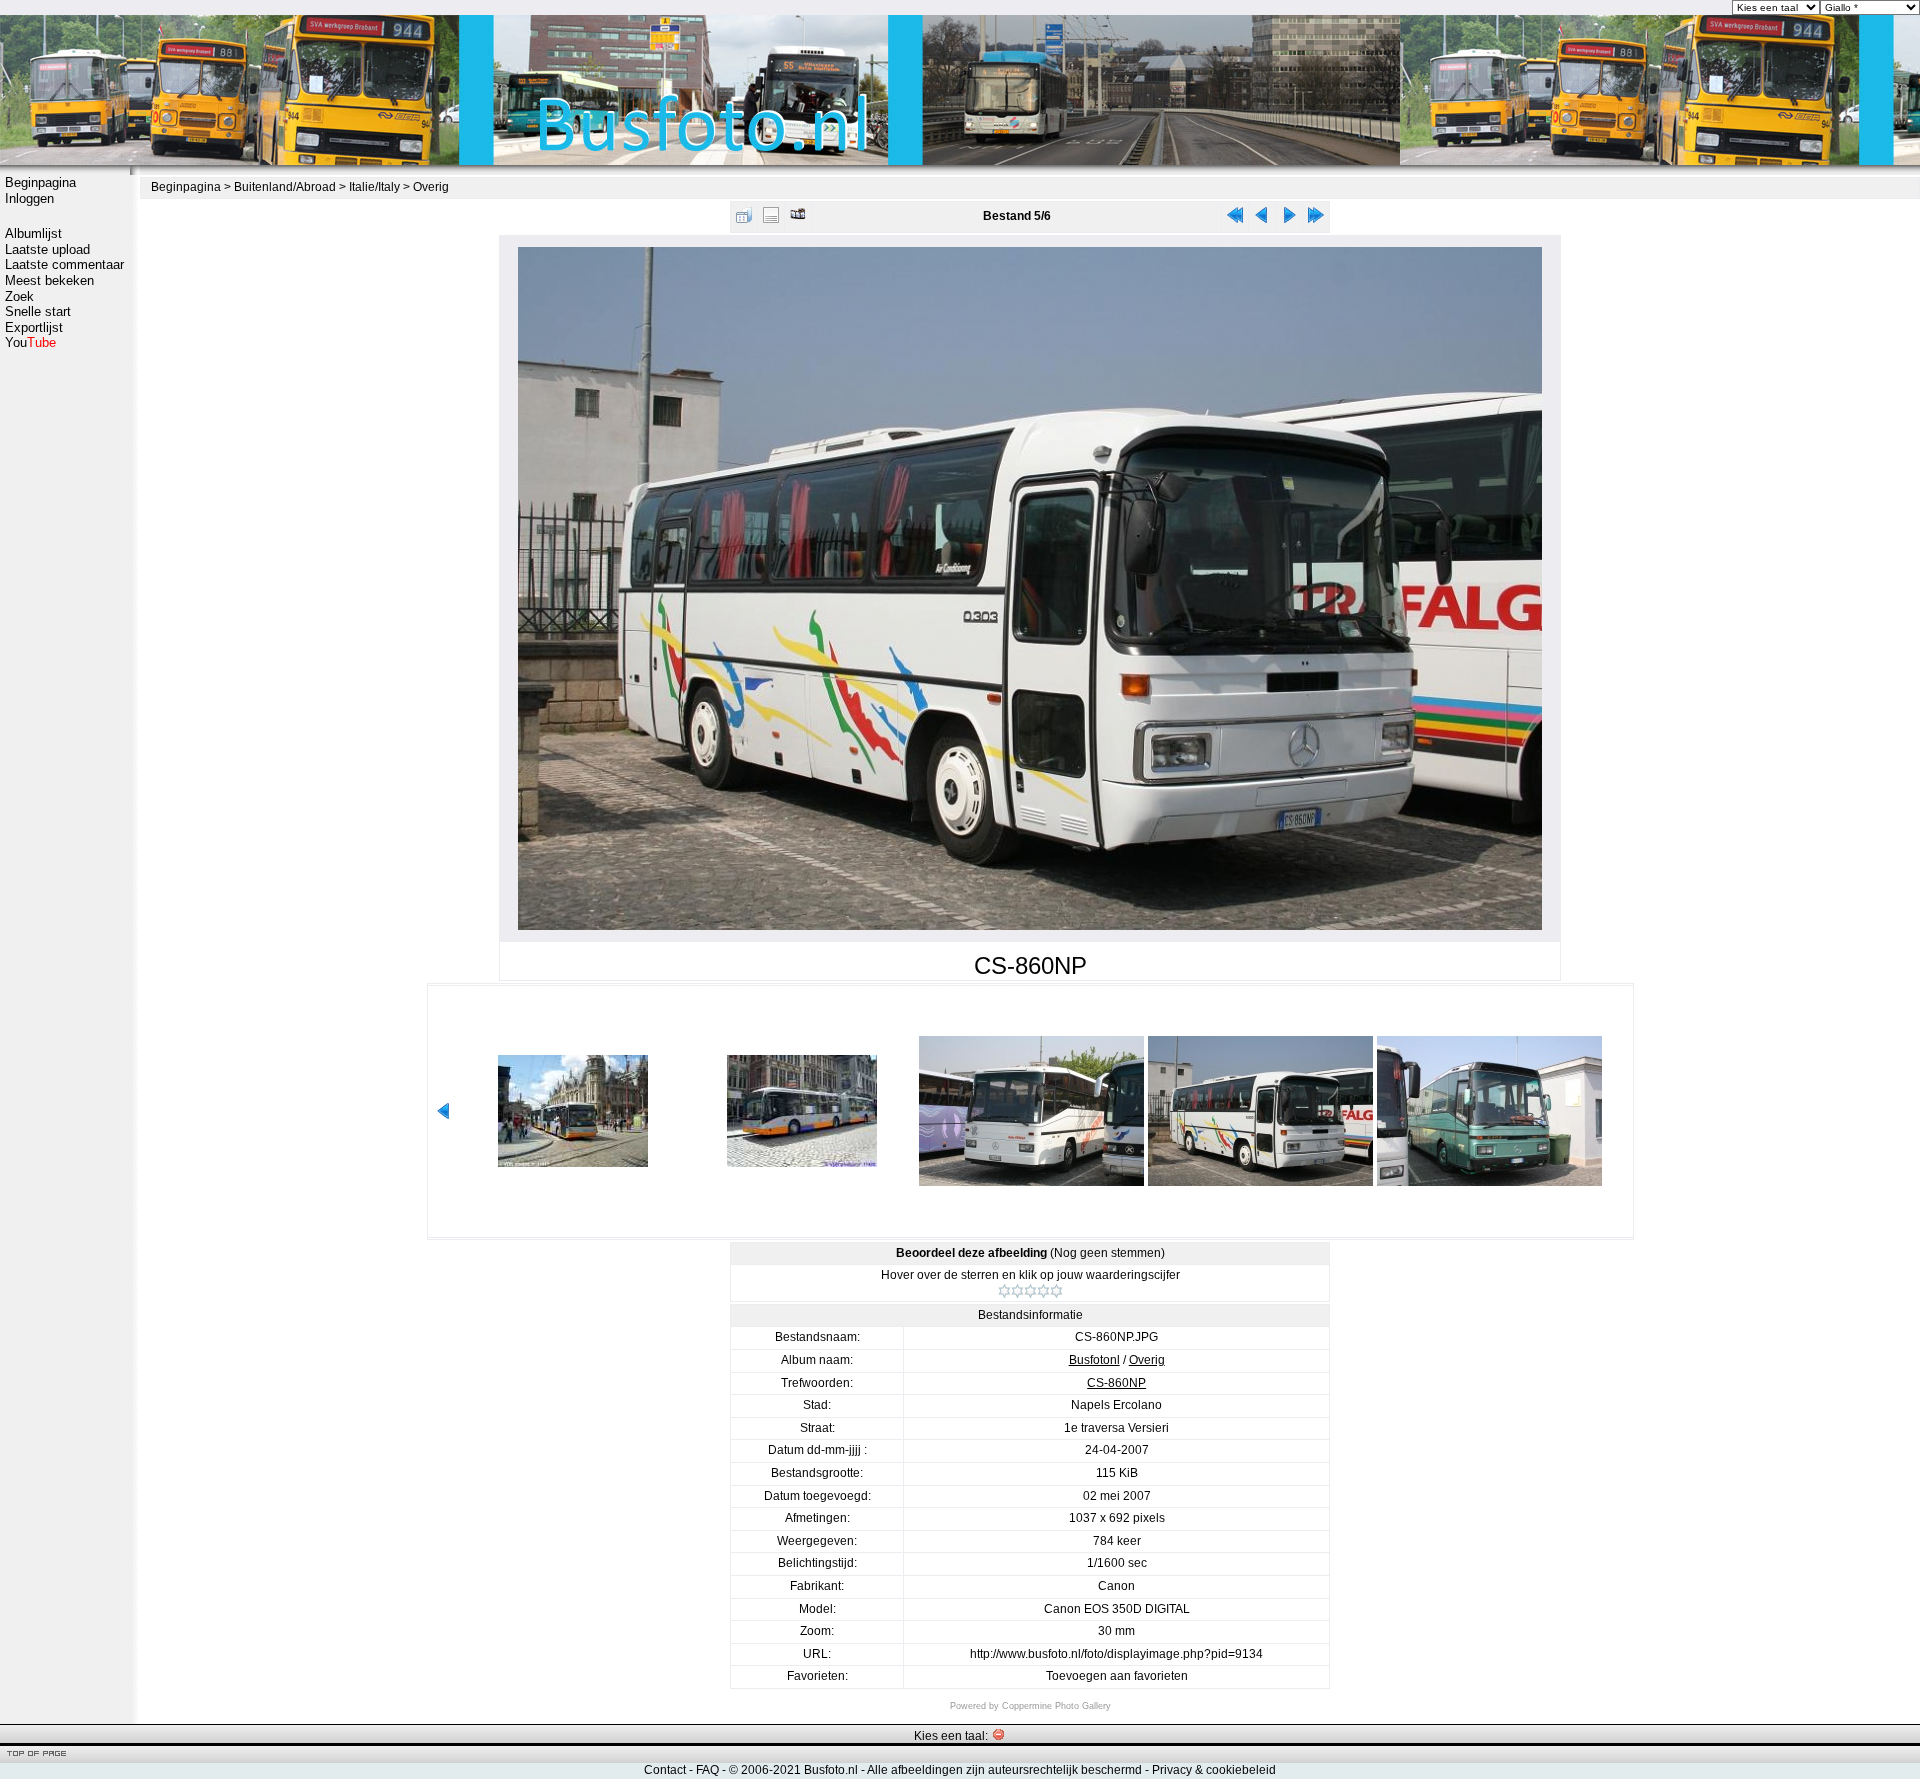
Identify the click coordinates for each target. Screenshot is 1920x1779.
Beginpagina (40, 182)
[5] (1056, 1291)
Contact (665, 1770)
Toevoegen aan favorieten (1117, 1676)
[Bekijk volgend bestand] (1289, 219)
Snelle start (38, 311)
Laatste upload (47, 249)
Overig (431, 187)
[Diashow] (798, 219)
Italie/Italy (374, 187)
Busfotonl (1094, 1360)
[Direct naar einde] (1316, 219)
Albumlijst (33, 233)
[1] (1004, 1291)
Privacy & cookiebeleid (1214, 1770)
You (30, 342)
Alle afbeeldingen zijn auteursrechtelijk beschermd (1004, 1770)
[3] (1030, 1291)
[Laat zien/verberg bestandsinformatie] (771, 219)
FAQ (707, 1770)
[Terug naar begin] (1235, 219)
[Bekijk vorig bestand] (1262, 219)
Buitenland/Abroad (285, 187)
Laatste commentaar (64, 264)
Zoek (19, 296)
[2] (1017, 1291)
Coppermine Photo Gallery (1056, 1706)
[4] (1043, 1291)
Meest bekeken (49, 280)
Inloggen (29, 198)
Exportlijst (34, 327)
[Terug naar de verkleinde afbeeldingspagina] (744, 219)
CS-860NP (1116, 1383)
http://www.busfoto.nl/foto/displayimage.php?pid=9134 (1116, 1654)
